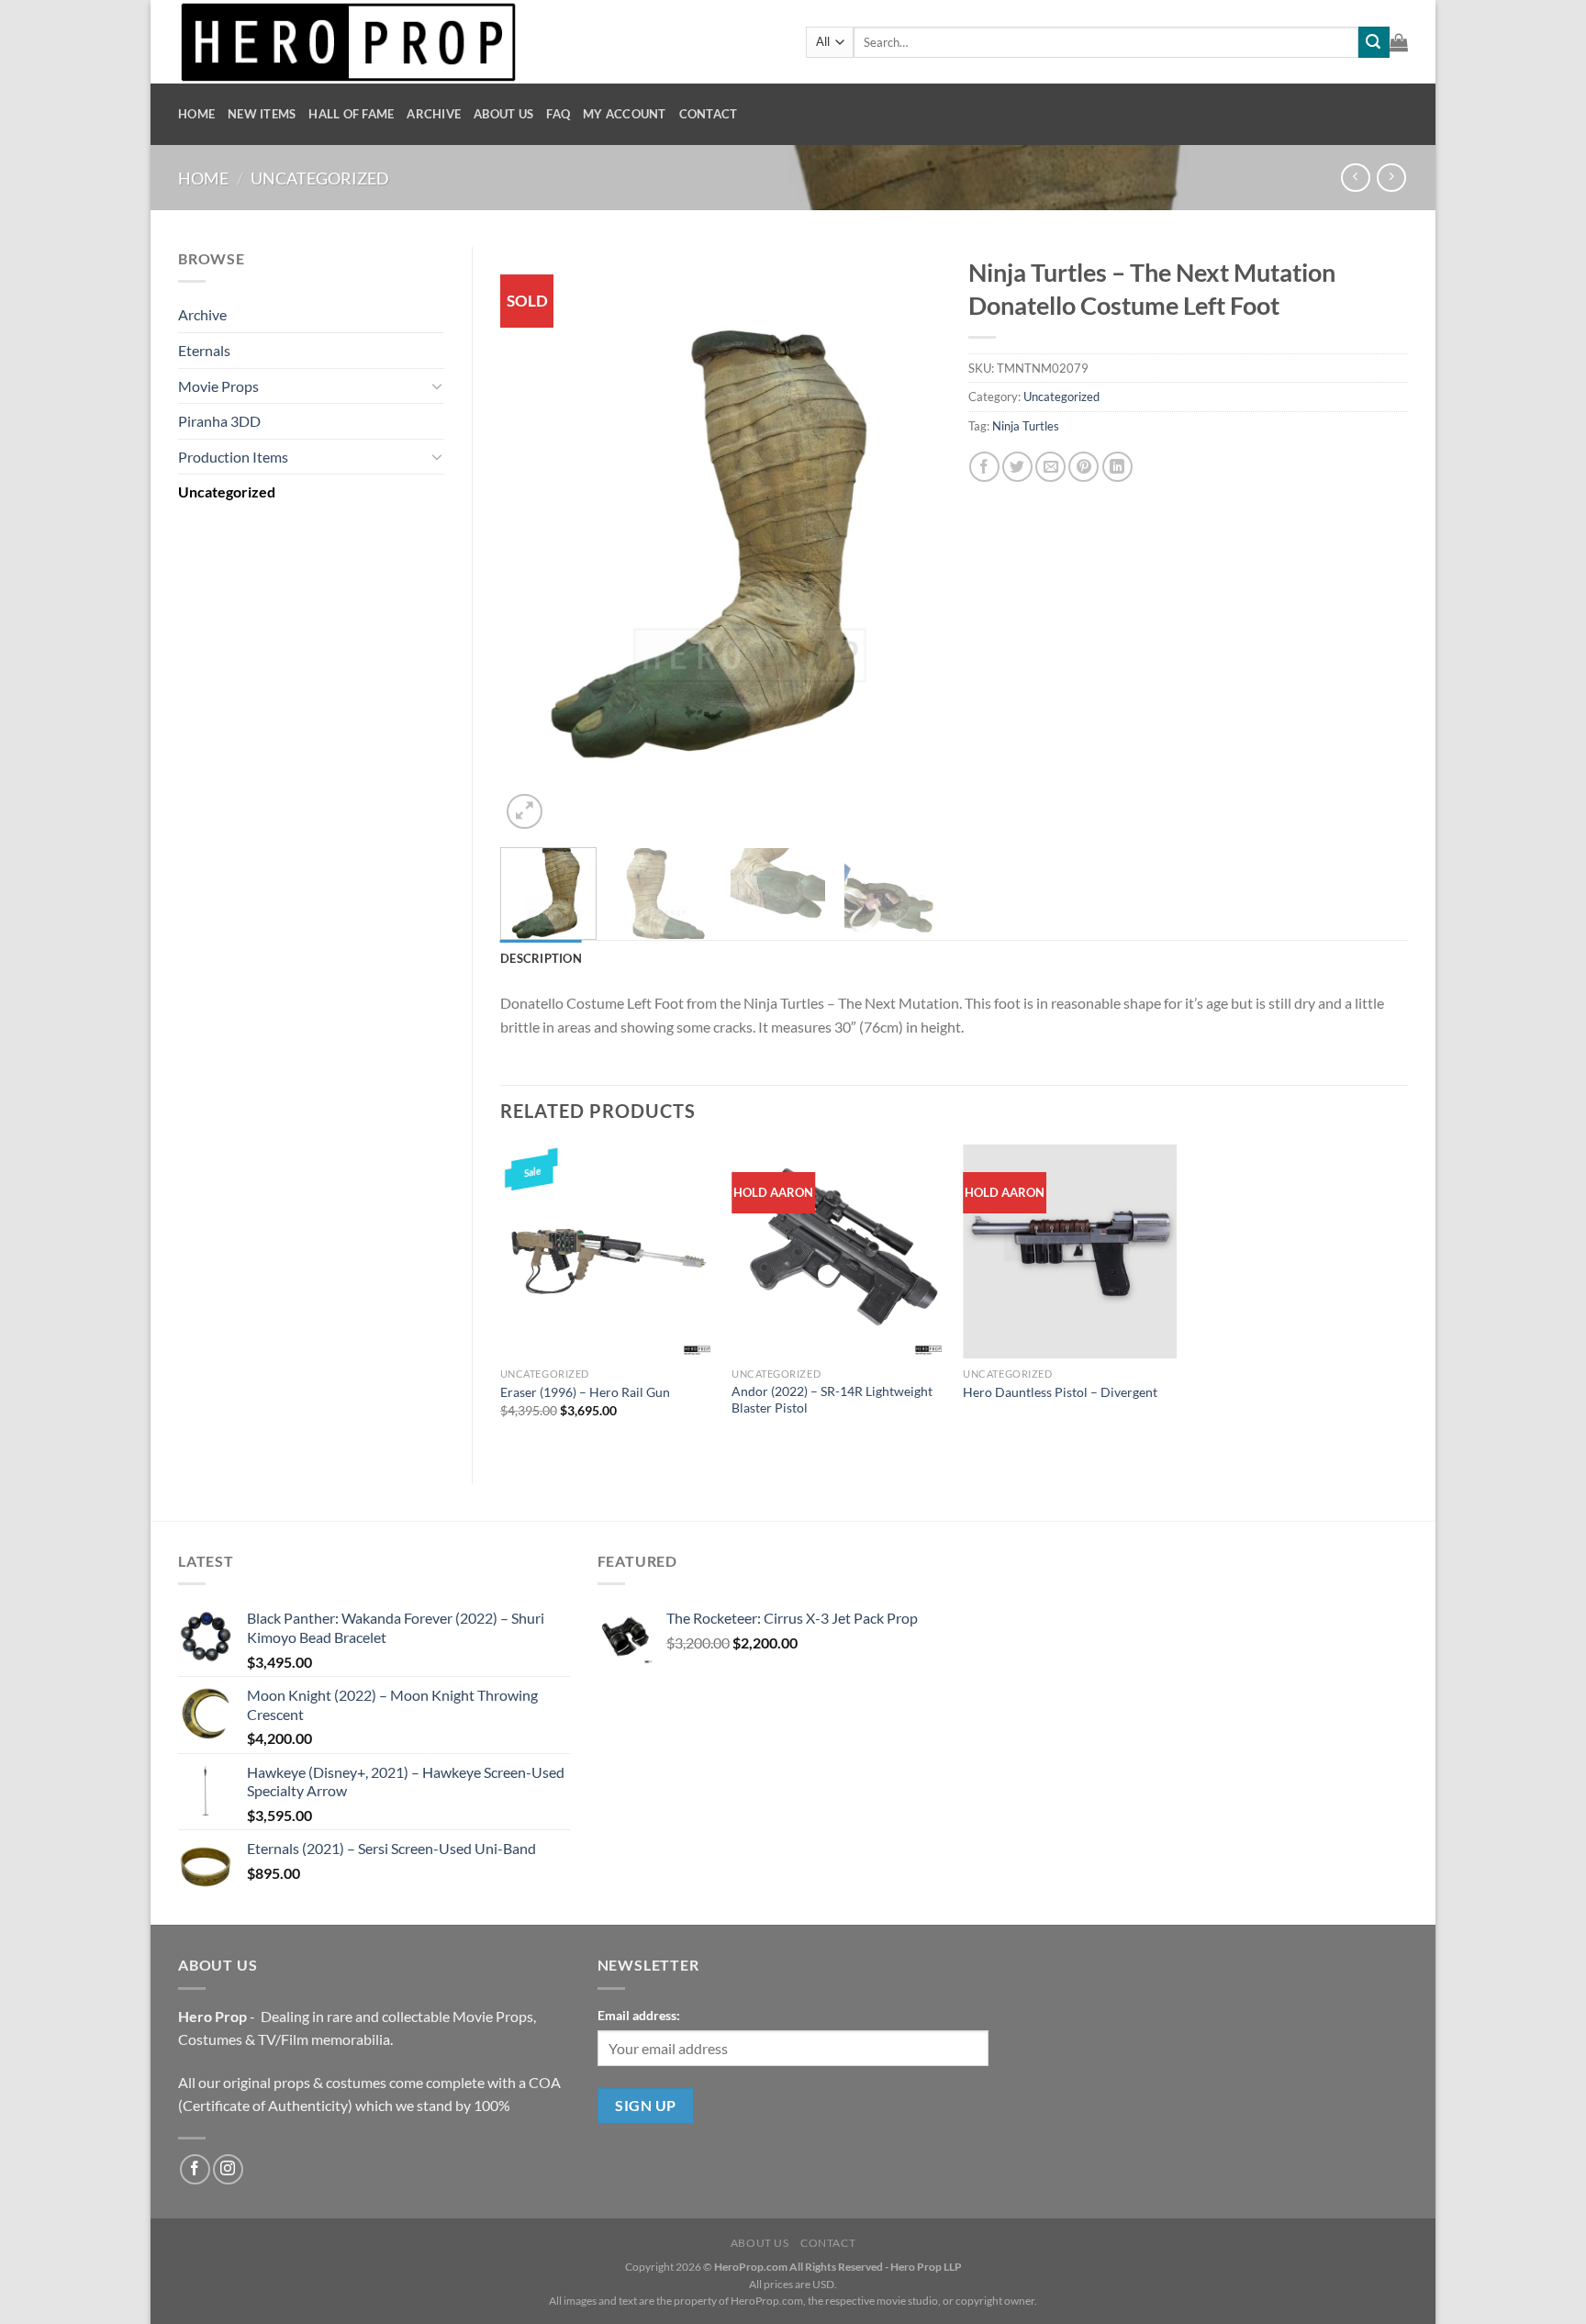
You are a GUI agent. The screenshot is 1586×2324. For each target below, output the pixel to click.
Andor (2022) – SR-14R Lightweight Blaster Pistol (832, 1400)
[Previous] (532, 541)
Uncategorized (320, 178)
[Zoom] (525, 812)
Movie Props (218, 386)
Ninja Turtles (1026, 426)
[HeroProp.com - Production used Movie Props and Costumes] (478, 42)
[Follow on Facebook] (195, 2169)
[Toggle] (437, 385)
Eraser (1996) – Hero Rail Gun (585, 1392)
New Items (262, 114)
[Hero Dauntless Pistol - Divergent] (1070, 1251)
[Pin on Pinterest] (1083, 467)
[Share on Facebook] (984, 467)
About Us (503, 114)
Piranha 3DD (219, 421)
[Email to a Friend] (1050, 467)
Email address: (639, 2015)
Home (196, 114)
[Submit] (1374, 42)
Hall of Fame (351, 114)
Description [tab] (541, 958)
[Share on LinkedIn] (1117, 467)
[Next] (909, 541)
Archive (434, 114)
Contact (709, 114)
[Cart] (1399, 42)
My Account (625, 114)
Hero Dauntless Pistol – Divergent (1060, 1392)
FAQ (558, 114)
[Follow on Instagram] (228, 2169)
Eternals (204, 350)
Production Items (233, 457)
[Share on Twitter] (1017, 467)
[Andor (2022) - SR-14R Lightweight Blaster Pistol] (838, 1251)
